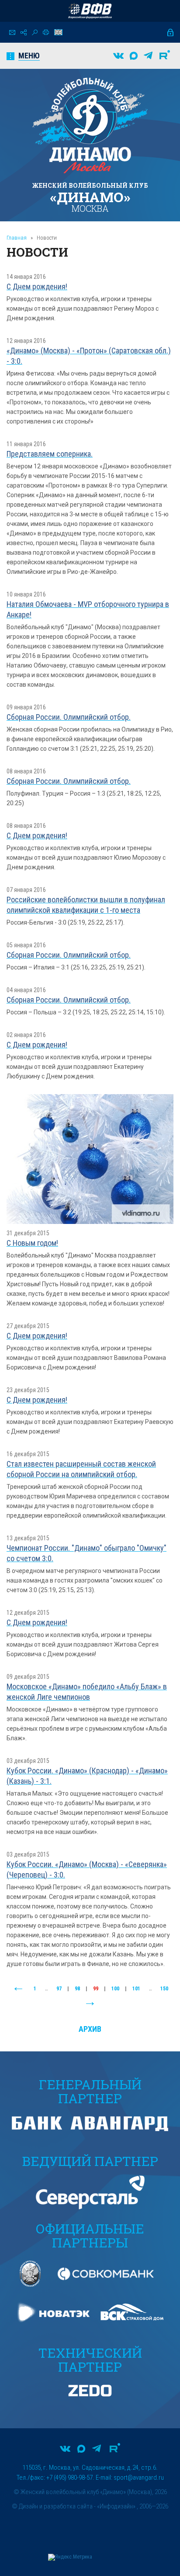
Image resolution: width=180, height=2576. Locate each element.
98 (77, 1989)
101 (136, 1989)
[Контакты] (12, 32)
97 (59, 1989)
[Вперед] (90, 2004)
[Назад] (18, 1989)
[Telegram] (148, 56)
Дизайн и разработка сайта (56, 2506)
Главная (17, 238)
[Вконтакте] (118, 56)
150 (164, 1989)
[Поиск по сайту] (35, 32)
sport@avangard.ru (139, 2478)
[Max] (134, 56)
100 (115, 1989)
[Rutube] (165, 56)
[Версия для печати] (46, 32)
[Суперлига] (90, 11)
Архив (90, 2029)
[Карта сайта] (24, 32)
